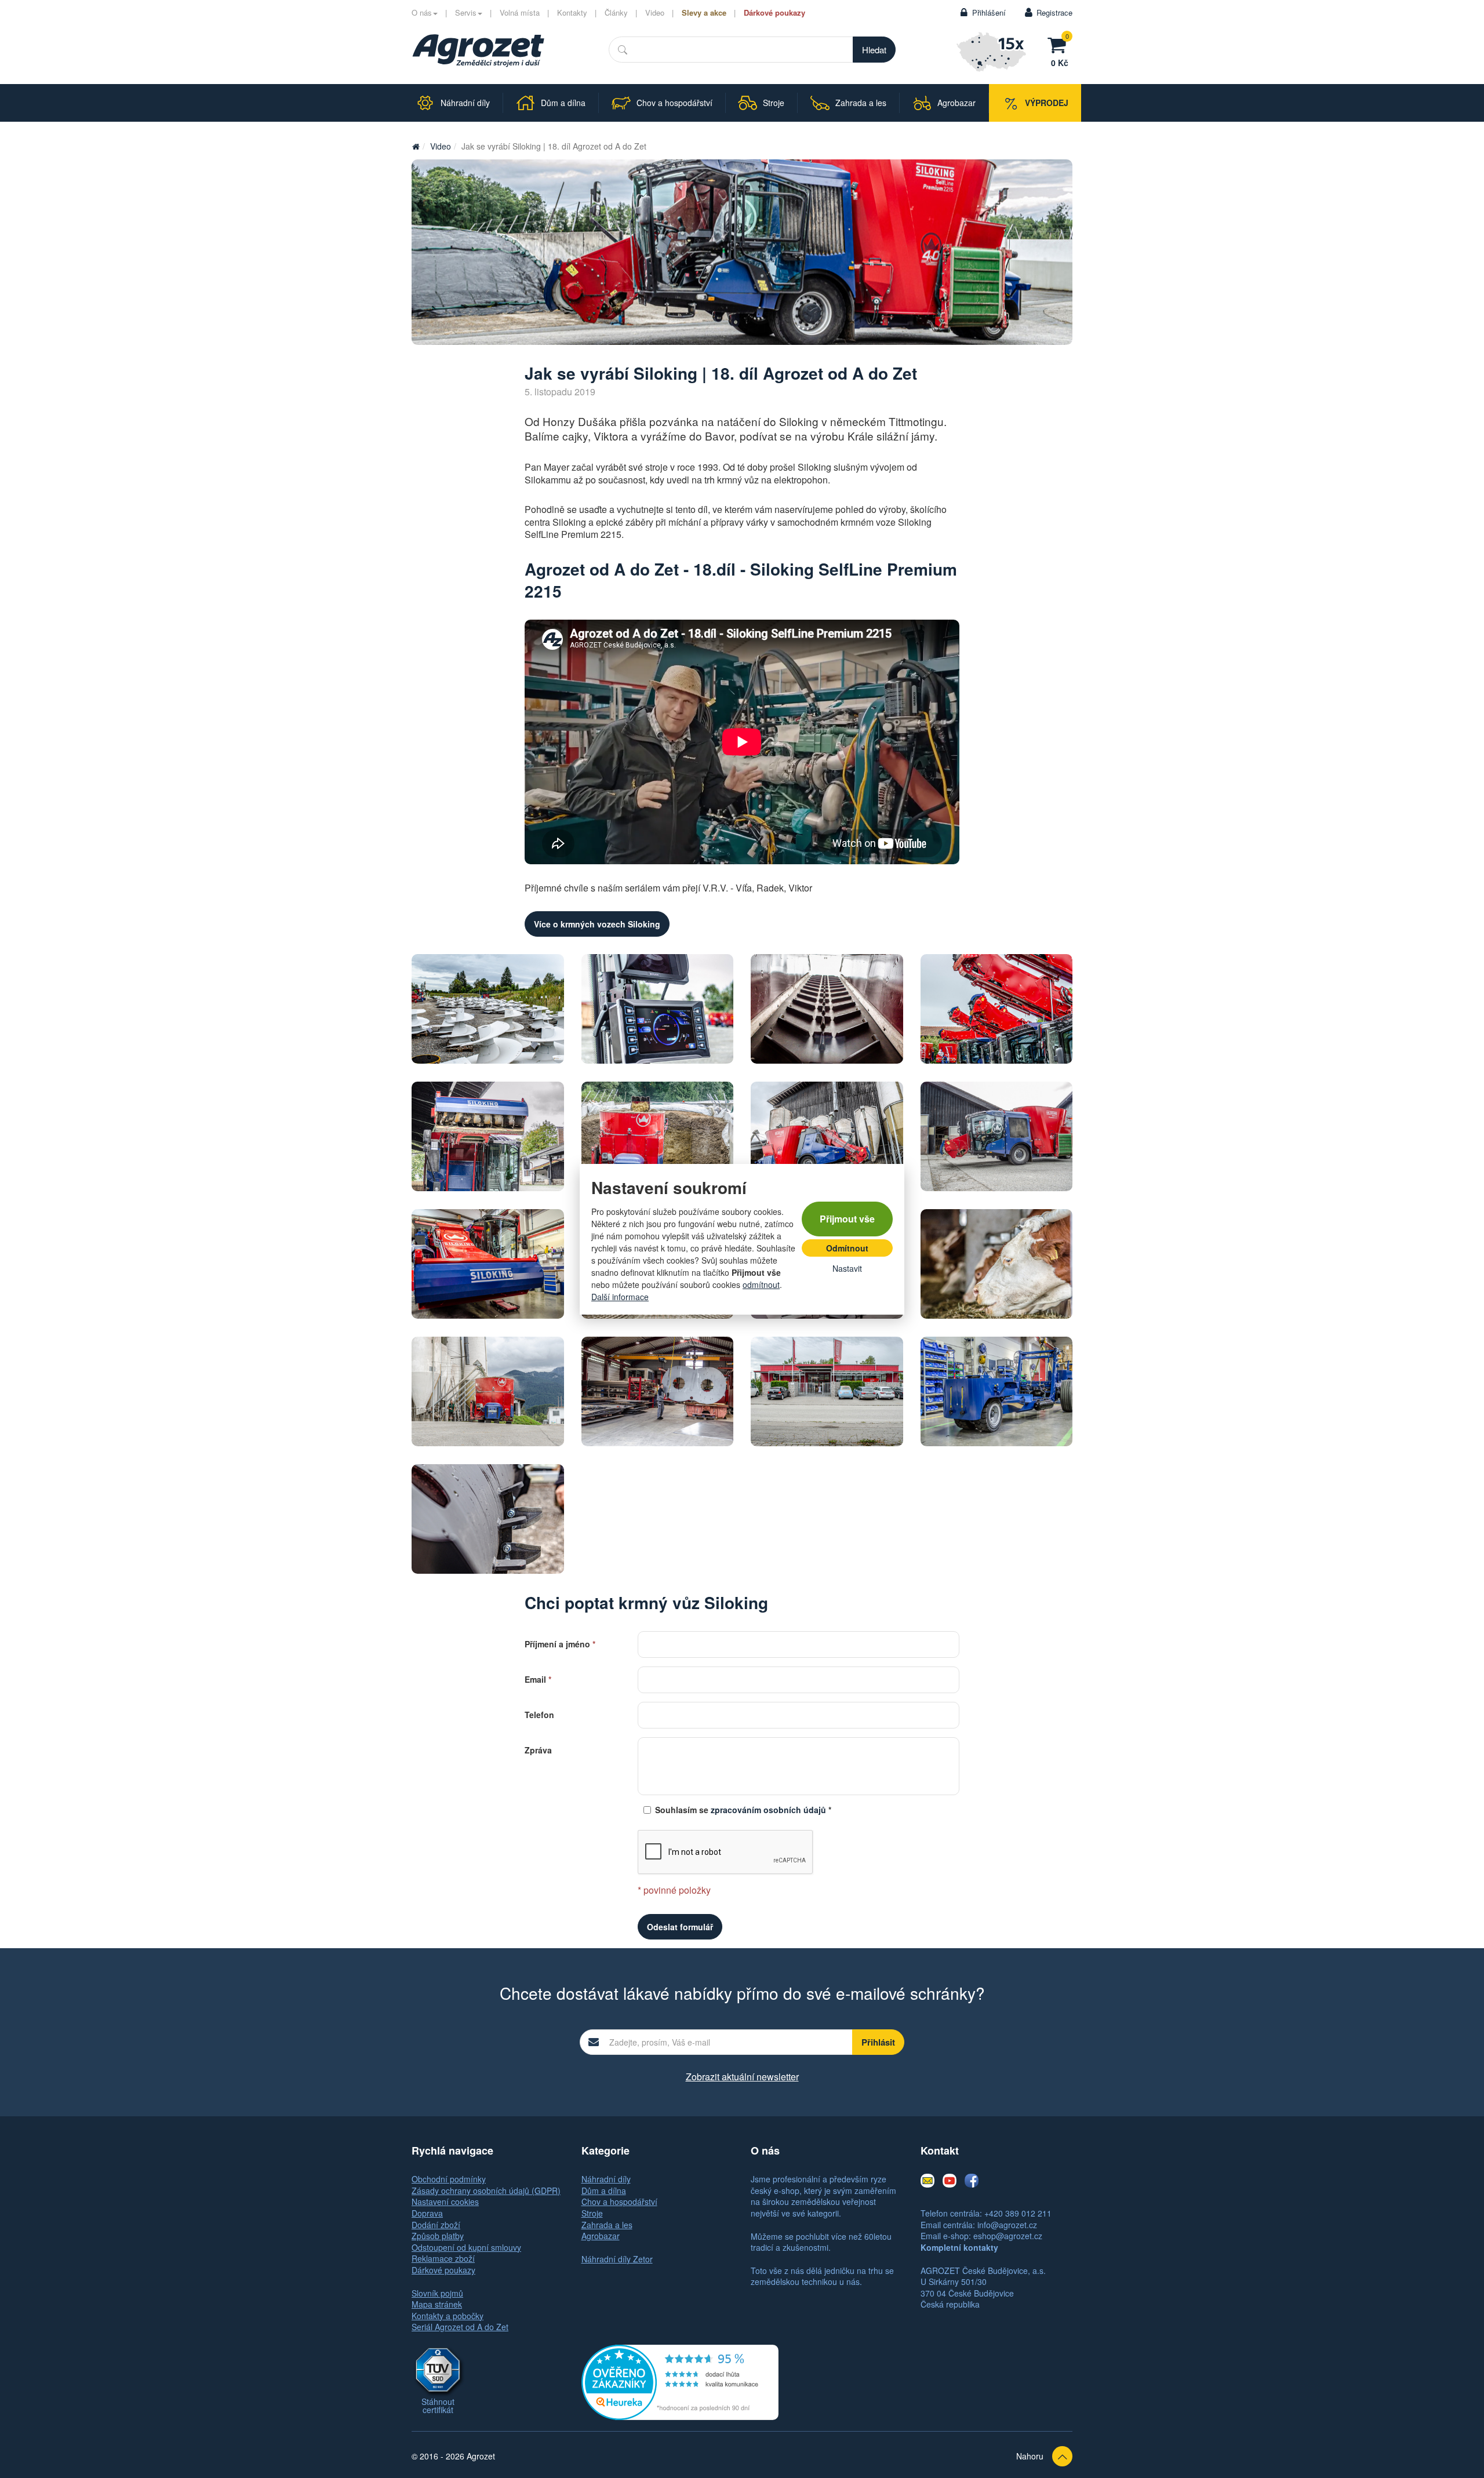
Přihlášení (989, 12)
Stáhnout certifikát (438, 2406)
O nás (422, 12)
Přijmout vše (847, 1219)
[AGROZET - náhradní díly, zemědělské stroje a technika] (416, 146)
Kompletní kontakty (959, 2247)
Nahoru (1030, 2456)
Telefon (539, 1714)
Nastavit (847, 1268)
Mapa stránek (437, 2304)
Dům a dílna (604, 2190)
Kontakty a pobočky (448, 2316)
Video (655, 12)
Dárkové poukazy (774, 12)
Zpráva (538, 1749)
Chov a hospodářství (619, 2202)
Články (616, 12)
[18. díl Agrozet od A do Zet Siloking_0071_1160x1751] (488, 1009)
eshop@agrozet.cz (1008, 2236)
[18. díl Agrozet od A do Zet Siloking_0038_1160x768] (488, 1264)
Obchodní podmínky (449, 2179)
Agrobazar (601, 2236)
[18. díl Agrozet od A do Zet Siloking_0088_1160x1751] (997, 1009)
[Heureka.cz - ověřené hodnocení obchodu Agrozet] (680, 2381)
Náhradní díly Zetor (617, 2259)
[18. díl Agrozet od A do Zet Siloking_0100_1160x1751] (488, 1519)
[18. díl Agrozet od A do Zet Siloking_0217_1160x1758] (997, 1264)
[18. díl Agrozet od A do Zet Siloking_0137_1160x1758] (488, 1136)
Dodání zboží (436, 2225)
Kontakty (572, 12)
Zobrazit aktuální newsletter (742, 2077)
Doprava (427, 2213)
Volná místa (520, 12)
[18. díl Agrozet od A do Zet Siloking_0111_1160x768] (827, 1391)
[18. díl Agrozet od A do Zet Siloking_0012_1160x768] (658, 1391)
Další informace (620, 1297)
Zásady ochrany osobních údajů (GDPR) (486, 2190)
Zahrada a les (607, 2225)
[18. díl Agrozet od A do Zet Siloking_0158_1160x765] (997, 1136)
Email (538, 1678)
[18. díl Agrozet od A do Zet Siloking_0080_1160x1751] (658, 1009)
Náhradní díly (606, 2179)
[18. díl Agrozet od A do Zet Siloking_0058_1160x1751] (827, 1009)
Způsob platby (438, 2236)
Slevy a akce (704, 12)
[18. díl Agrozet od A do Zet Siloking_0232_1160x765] (742, 252)
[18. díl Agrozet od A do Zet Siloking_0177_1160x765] (827, 1136)
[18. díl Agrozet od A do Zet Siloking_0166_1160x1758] (488, 1391)
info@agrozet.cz (1007, 2225)
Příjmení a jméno (560, 1643)
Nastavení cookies (445, 2202)
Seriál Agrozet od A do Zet (460, 2327)
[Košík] (1060, 43)
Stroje (592, 2213)
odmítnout (761, 1285)
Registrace (1054, 12)
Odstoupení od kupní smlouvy (466, 2247)
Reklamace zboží (443, 2258)
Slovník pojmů (437, 2293)
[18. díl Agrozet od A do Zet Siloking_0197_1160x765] (658, 1136)
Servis (466, 12)
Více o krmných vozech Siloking (597, 924)
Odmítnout (847, 1248)
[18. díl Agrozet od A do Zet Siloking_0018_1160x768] (997, 1391)
